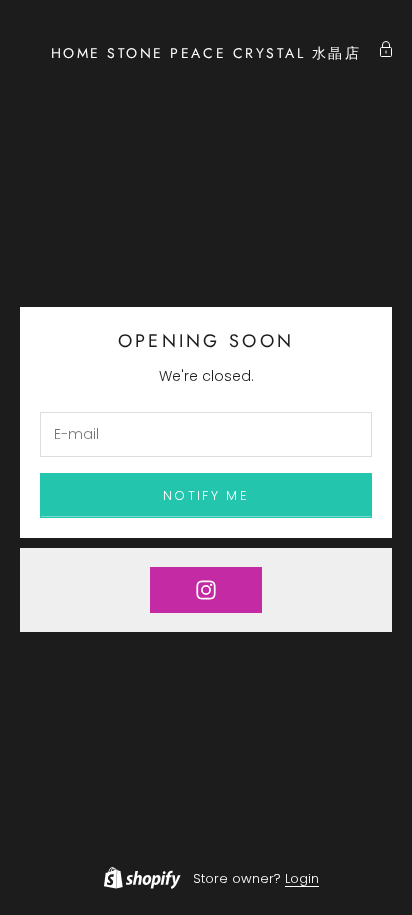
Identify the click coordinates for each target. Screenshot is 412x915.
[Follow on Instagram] (206, 590)
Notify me (206, 495)
